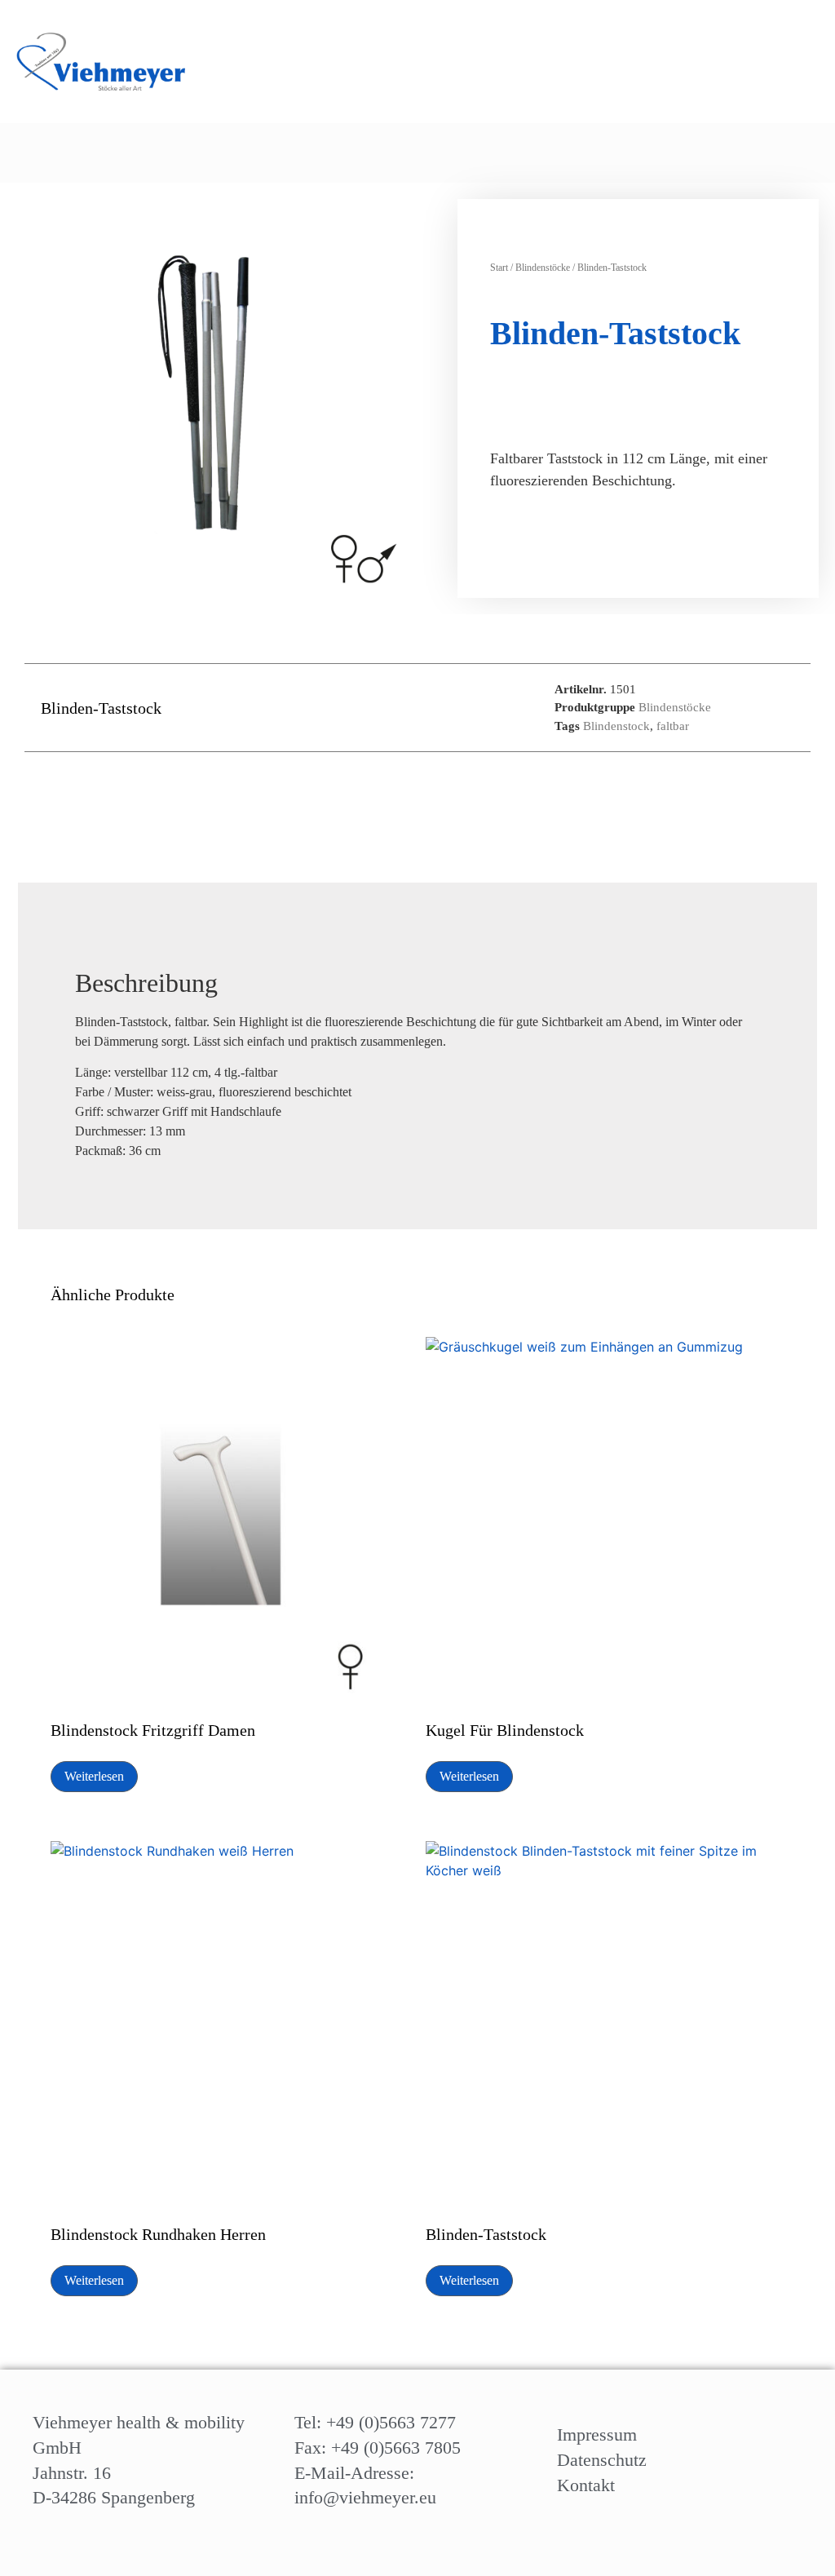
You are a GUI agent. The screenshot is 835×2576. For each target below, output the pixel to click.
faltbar (673, 726)
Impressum (597, 2434)
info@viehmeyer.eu (365, 2497)
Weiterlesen (94, 1776)
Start (499, 268)
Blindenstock (616, 726)
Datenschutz (602, 2460)
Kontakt (586, 2485)
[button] (740, 153)
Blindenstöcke (543, 268)
